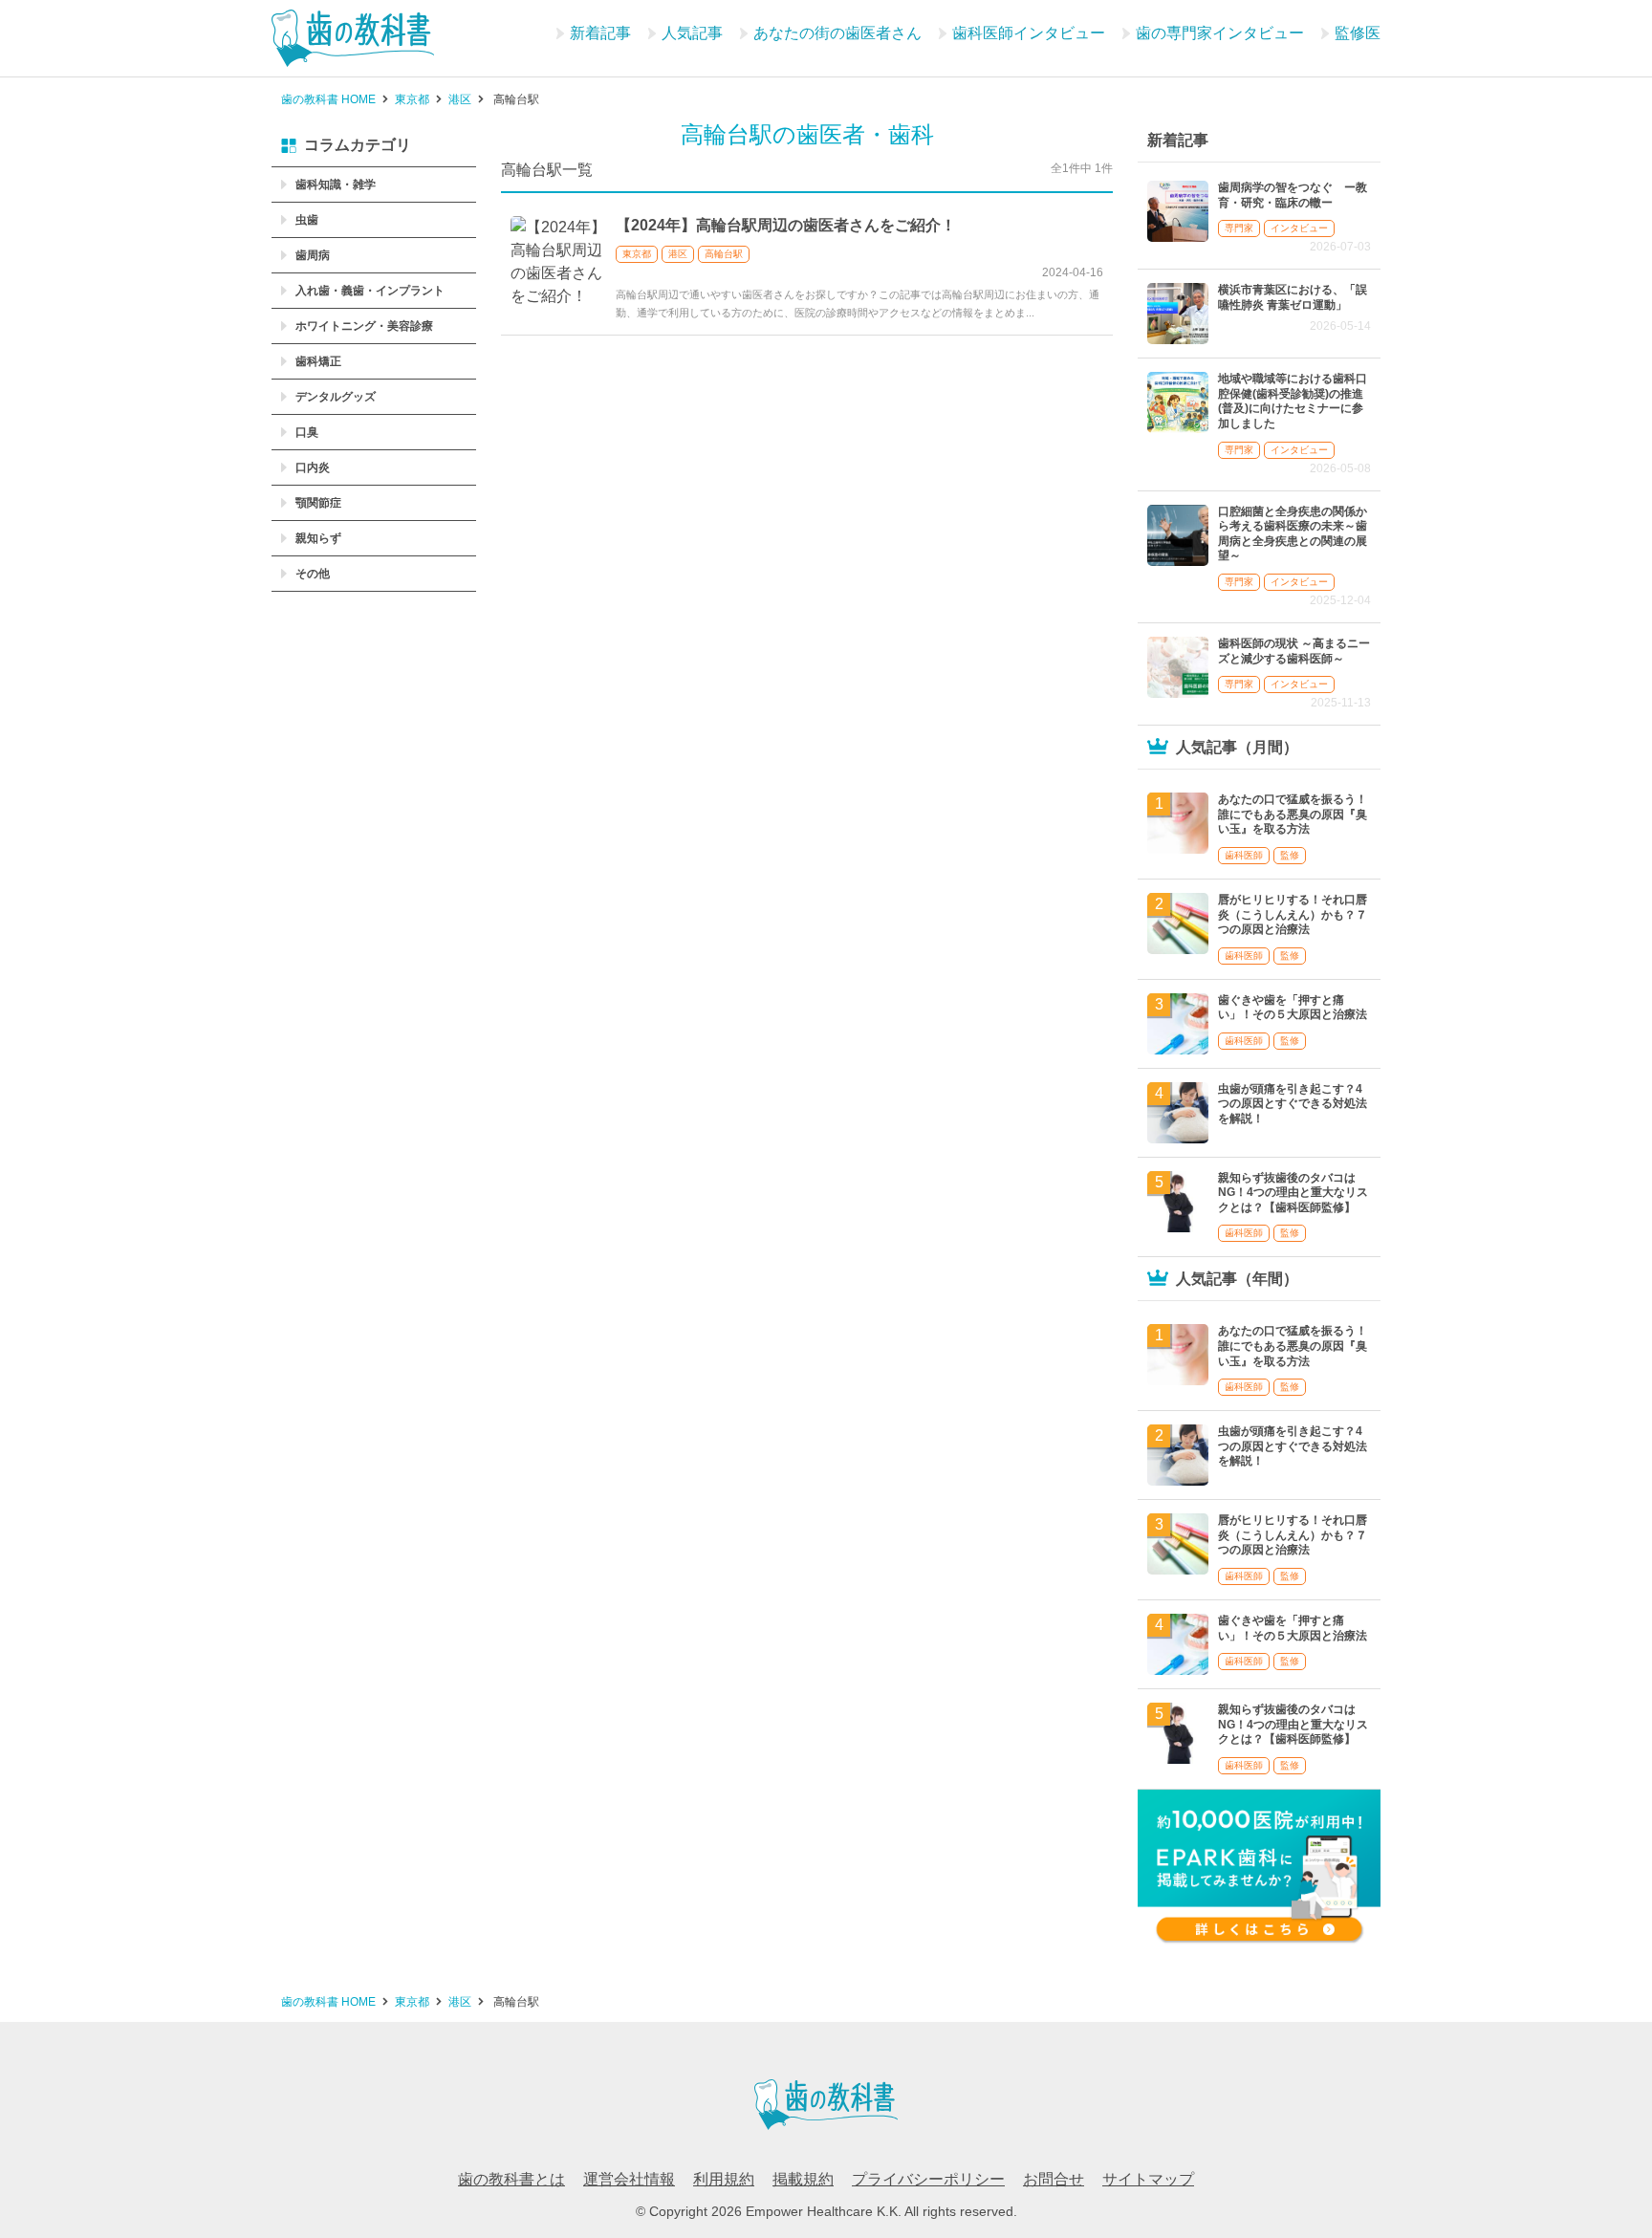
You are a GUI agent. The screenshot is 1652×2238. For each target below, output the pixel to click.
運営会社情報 (629, 2179)
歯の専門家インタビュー (1220, 33)
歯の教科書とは (511, 2179)
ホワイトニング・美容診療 (364, 326)
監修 (1290, 855)
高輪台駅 (724, 254)
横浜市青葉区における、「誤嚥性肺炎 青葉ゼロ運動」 (1293, 297)
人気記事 (692, 33)
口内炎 (313, 467)
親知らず (318, 538)
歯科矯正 (318, 361)
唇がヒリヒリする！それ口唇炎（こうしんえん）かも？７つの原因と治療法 (1293, 914)
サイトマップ (1148, 2179)
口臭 (307, 432)
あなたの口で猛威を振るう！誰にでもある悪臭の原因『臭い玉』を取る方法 (1293, 814)
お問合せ (1054, 2179)
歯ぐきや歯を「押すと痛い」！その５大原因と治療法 (1293, 1008)
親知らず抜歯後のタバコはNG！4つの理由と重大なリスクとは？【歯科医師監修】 (1293, 1193)
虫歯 (307, 220)
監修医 (1358, 33)
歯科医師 (1244, 855)
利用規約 (724, 2179)
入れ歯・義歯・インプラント (370, 291)
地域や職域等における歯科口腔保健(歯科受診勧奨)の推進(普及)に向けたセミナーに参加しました (1293, 401)
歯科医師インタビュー (1029, 33)
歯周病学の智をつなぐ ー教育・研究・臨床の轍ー (1293, 195)
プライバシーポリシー (928, 2179)
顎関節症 (318, 503)
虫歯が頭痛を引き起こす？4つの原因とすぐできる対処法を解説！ (1293, 1104)
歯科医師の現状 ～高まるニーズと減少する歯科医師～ (1294, 651)
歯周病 (313, 255)
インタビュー (1299, 228)
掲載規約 (803, 2179)
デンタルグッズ (336, 397)
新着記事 (600, 33)
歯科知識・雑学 (336, 185)
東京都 (637, 254)
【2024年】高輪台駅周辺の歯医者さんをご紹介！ (786, 225)
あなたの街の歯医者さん (837, 33)
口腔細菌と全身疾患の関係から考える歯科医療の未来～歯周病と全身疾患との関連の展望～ (1293, 534)
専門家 (1239, 228)
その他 (313, 574)
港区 (678, 254)
